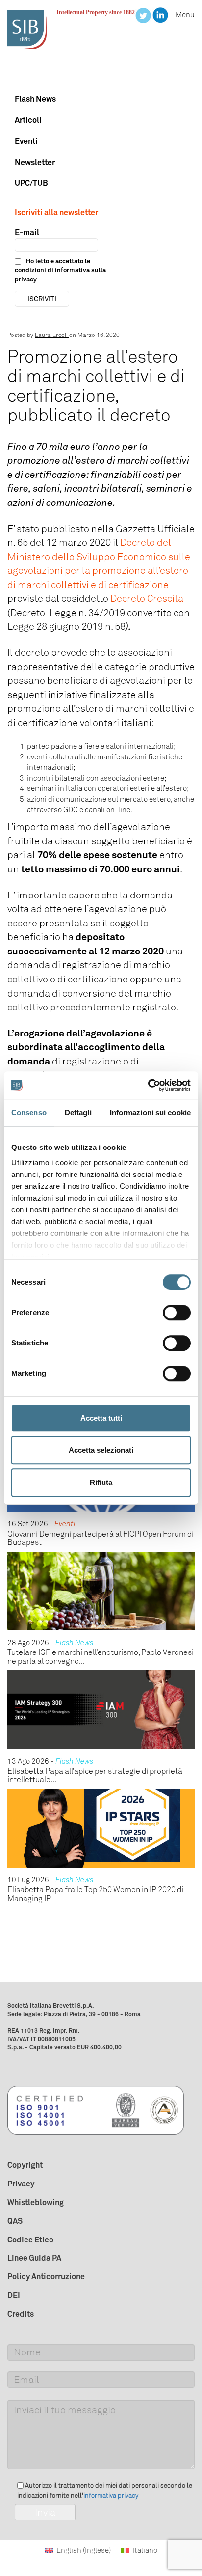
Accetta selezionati (101, 1450)
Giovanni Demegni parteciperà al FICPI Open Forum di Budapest (101, 1538)
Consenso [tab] (29, 1112)
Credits (21, 2314)
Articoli (28, 120)
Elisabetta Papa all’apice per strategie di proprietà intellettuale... (95, 1776)
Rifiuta (101, 1482)
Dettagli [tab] (78, 1112)
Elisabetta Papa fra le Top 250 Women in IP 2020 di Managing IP (95, 1894)
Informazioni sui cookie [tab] (150, 1112)
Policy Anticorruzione (46, 2276)
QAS (15, 2221)
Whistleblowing (36, 2202)
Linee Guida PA (34, 2258)
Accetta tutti (101, 1418)
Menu (185, 15)
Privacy (21, 2184)
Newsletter (35, 162)
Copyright (25, 2165)
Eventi (26, 141)
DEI (14, 2295)
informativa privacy (111, 2496)
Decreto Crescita (147, 598)
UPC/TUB (31, 183)
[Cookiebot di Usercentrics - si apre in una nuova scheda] (148, 1085)
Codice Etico (30, 2240)
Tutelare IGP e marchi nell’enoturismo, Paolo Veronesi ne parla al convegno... (101, 1657)
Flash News (35, 99)
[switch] (177, 1313)
